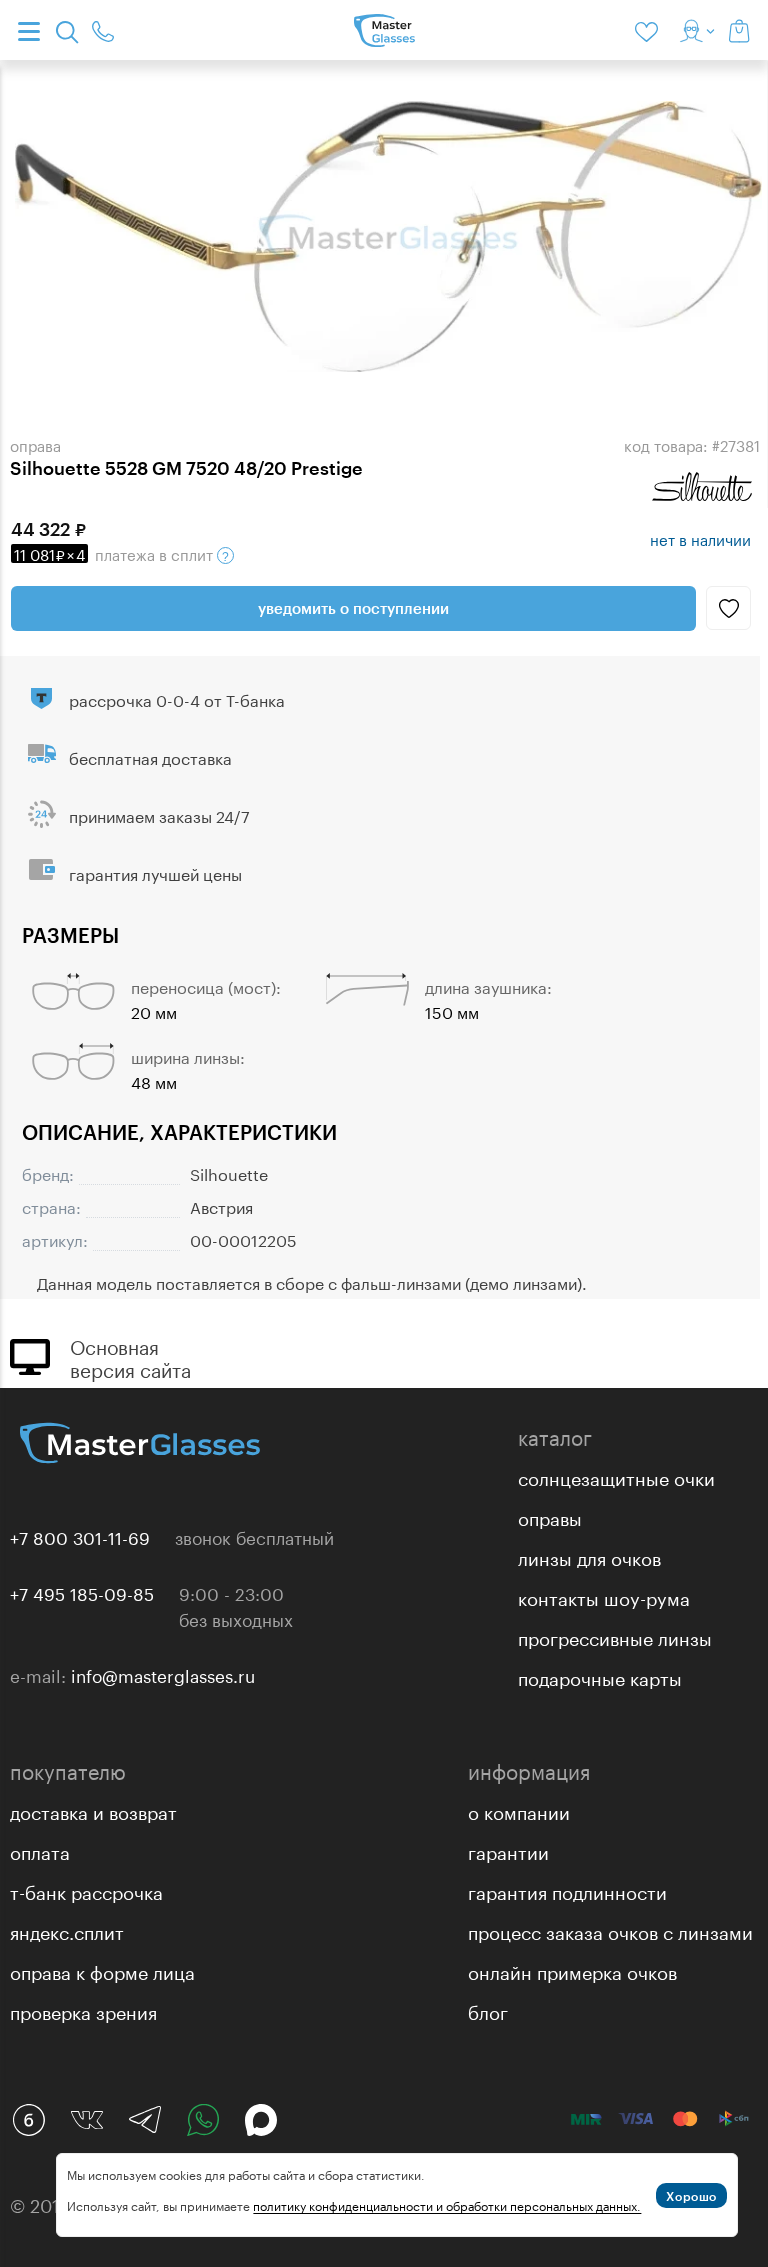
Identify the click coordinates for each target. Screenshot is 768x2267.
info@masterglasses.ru (163, 1674)
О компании (519, 1810)
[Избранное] (650, 30)
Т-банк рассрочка (86, 1890)
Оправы (550, 1516)
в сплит (115, 553)
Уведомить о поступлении (353, 608)
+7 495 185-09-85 (82, 1592)
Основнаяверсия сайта (130, 1356)
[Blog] (29, 2120)
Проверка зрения (83, 2010)
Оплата (40, 1850)
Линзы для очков (589, 1556)
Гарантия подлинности (567, 1890)
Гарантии (508, 1850)
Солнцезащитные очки (616, 1476)
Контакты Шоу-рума (604, 1596)
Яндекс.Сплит (67, 1930)
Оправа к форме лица (102, 1970)
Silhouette (229, 1172)
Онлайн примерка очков (572, 1970)
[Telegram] (145, 2120)
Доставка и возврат (93, 1810)
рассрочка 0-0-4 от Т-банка (177, 698)
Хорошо (691, 2196)
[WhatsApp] (203, 2120)
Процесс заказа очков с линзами (610, 1930)
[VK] (87, 2120)
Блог (488, 2010)
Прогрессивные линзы (615, 1636)
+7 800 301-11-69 (80, 1536)
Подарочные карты (600, 1676)
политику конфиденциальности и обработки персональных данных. (447, 2204)
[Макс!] (261, 2120)
